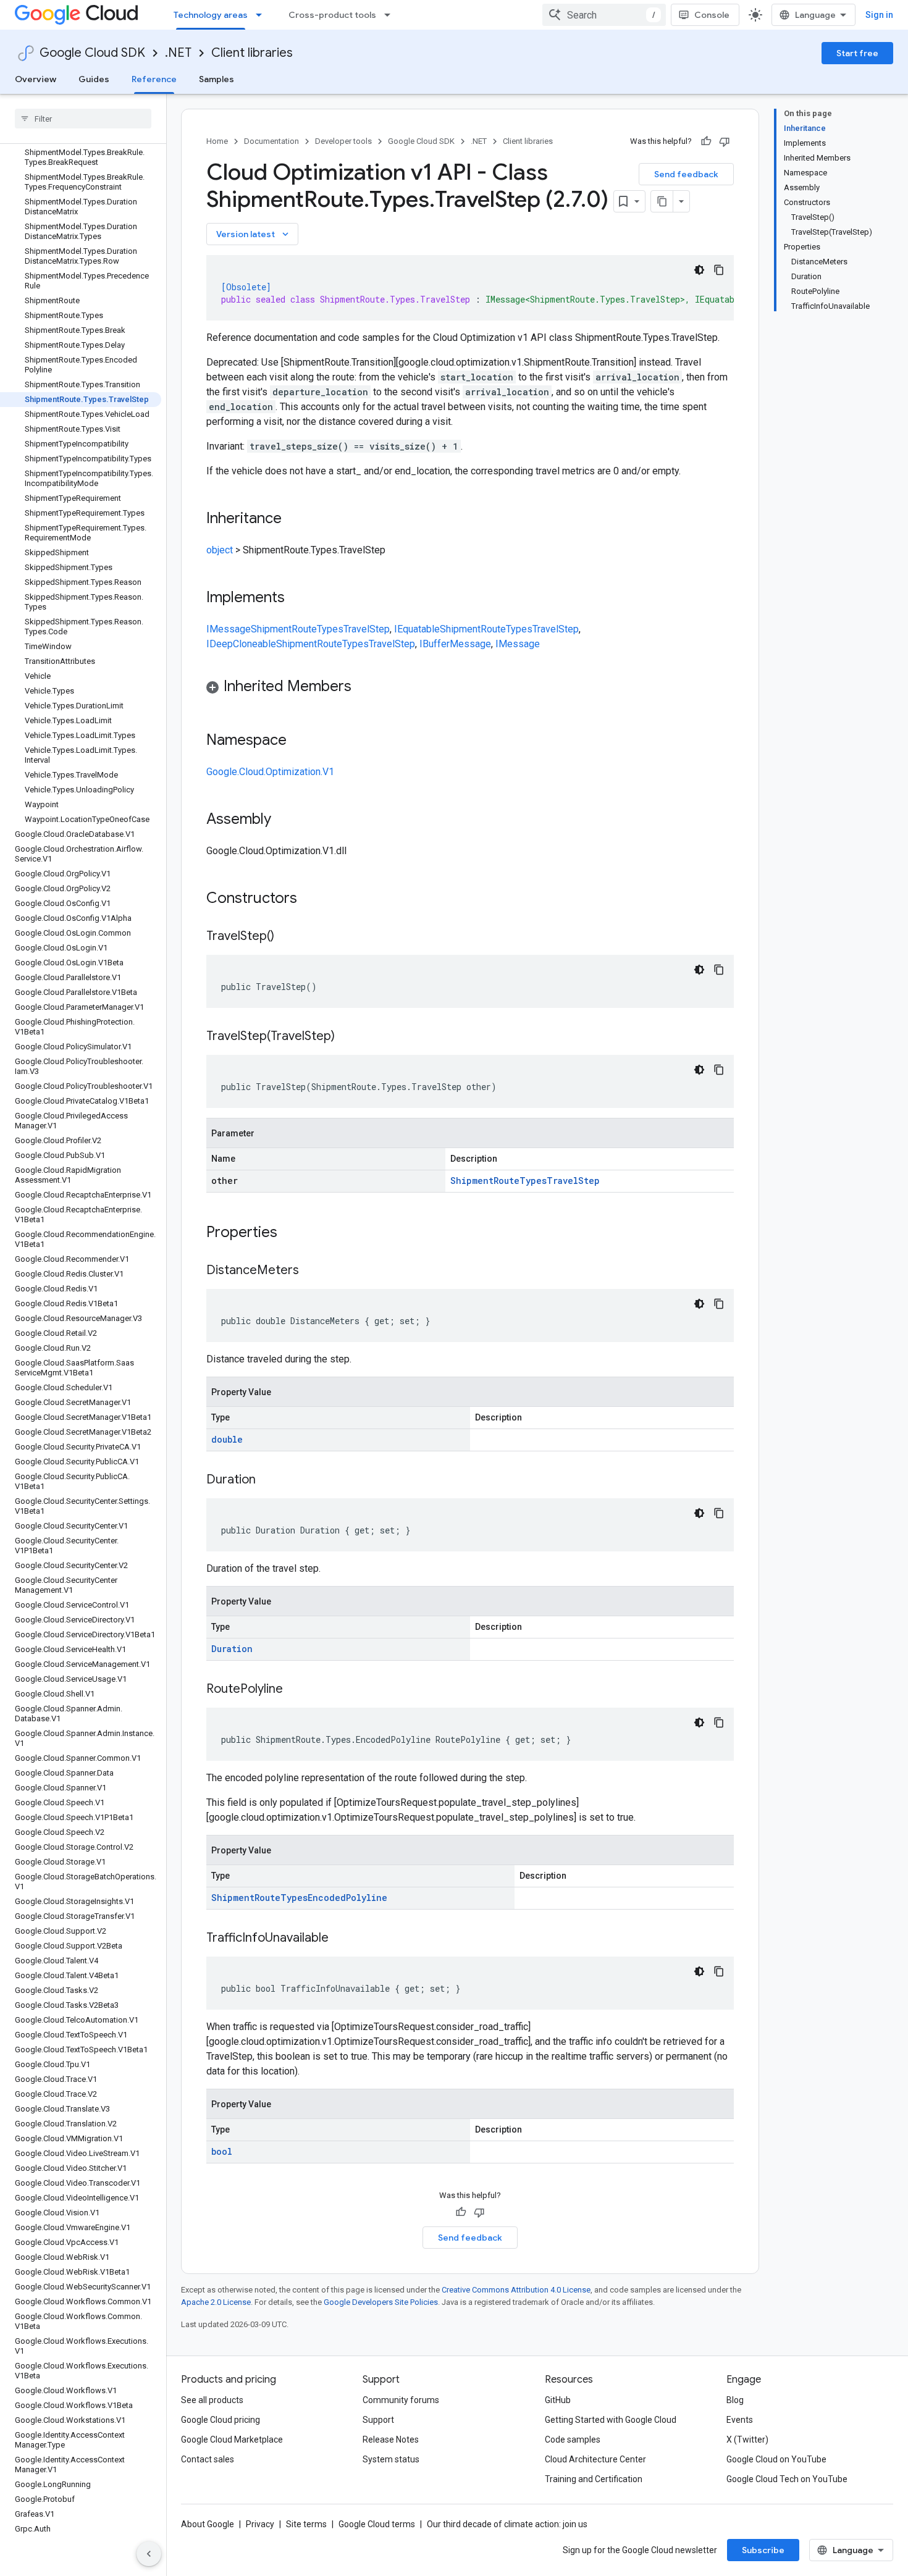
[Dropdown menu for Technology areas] (263, 15)
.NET (178, 53)
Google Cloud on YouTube (776, 2459)
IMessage (229, 629)
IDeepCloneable (241, 644)
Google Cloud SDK (92, 53)
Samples (216, 79)
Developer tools (343, 141)
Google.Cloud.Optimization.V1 (270, 772)
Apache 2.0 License (216, 2302)
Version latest (254, 234)
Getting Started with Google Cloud (611, 2420)
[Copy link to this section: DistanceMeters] (311, 1271)
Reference (154, 79)
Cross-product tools (332, 15)
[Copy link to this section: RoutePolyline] (295, 1690)
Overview (36, 79)
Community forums (401, 2400)
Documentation (271, 141)
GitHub (558, 2400)
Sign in (879, 15)
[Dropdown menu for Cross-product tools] (391, 15)
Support (378, 2420)
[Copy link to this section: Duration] (268, 1480)
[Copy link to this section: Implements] (297, 598)
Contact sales (208, 2459)
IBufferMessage (455, 644)
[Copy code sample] (719, 270)
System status (391, 2459)
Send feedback (686, 174)
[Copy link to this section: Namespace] (299, 741)
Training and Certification (594, 2479)
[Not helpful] (725, 141)
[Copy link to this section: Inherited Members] (364, 687)
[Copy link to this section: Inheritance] (294, 519)
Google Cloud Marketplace (232, 2440)
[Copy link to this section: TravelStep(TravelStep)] (347, 1037)
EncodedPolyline (347, 1898)
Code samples (573, 2440)
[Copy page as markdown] (662, 201)
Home (217, 141)
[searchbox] (83, 119)
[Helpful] (706, 141)
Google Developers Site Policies (381, 2302)
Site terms (306, 2524)
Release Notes (391, 2440)
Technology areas (211, 15)
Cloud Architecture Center (595, 2459)
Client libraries (252, 53)
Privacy (260, 2524)
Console (712, 15)
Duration (232, 1649)
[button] (470, 688)
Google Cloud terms (377, 2524)
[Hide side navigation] (149, 2554)
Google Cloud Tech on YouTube (787, 2479)
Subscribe (763, 2550)
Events (740, 2420)
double (227, 1439)
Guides (94, 79)
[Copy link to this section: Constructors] (313, 899)
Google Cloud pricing (221, 2420)
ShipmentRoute (284, 629)
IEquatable (417, 629)
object (220, 550)
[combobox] (604, 15)
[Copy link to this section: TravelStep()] (287, 937)
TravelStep (367, 629)
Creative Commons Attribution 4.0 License (516, 2290)
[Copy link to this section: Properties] (293, 1233)
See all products (212, 2400)
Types (330, 629)
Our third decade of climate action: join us (507, 2524)
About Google (208, 2524)
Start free (857, 53)
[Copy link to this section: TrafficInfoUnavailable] (341, 1939)
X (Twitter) (747, 2440)
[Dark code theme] (699, 270)
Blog (735, 2400)
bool (222, 2151)
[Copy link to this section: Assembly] (284, 820)
